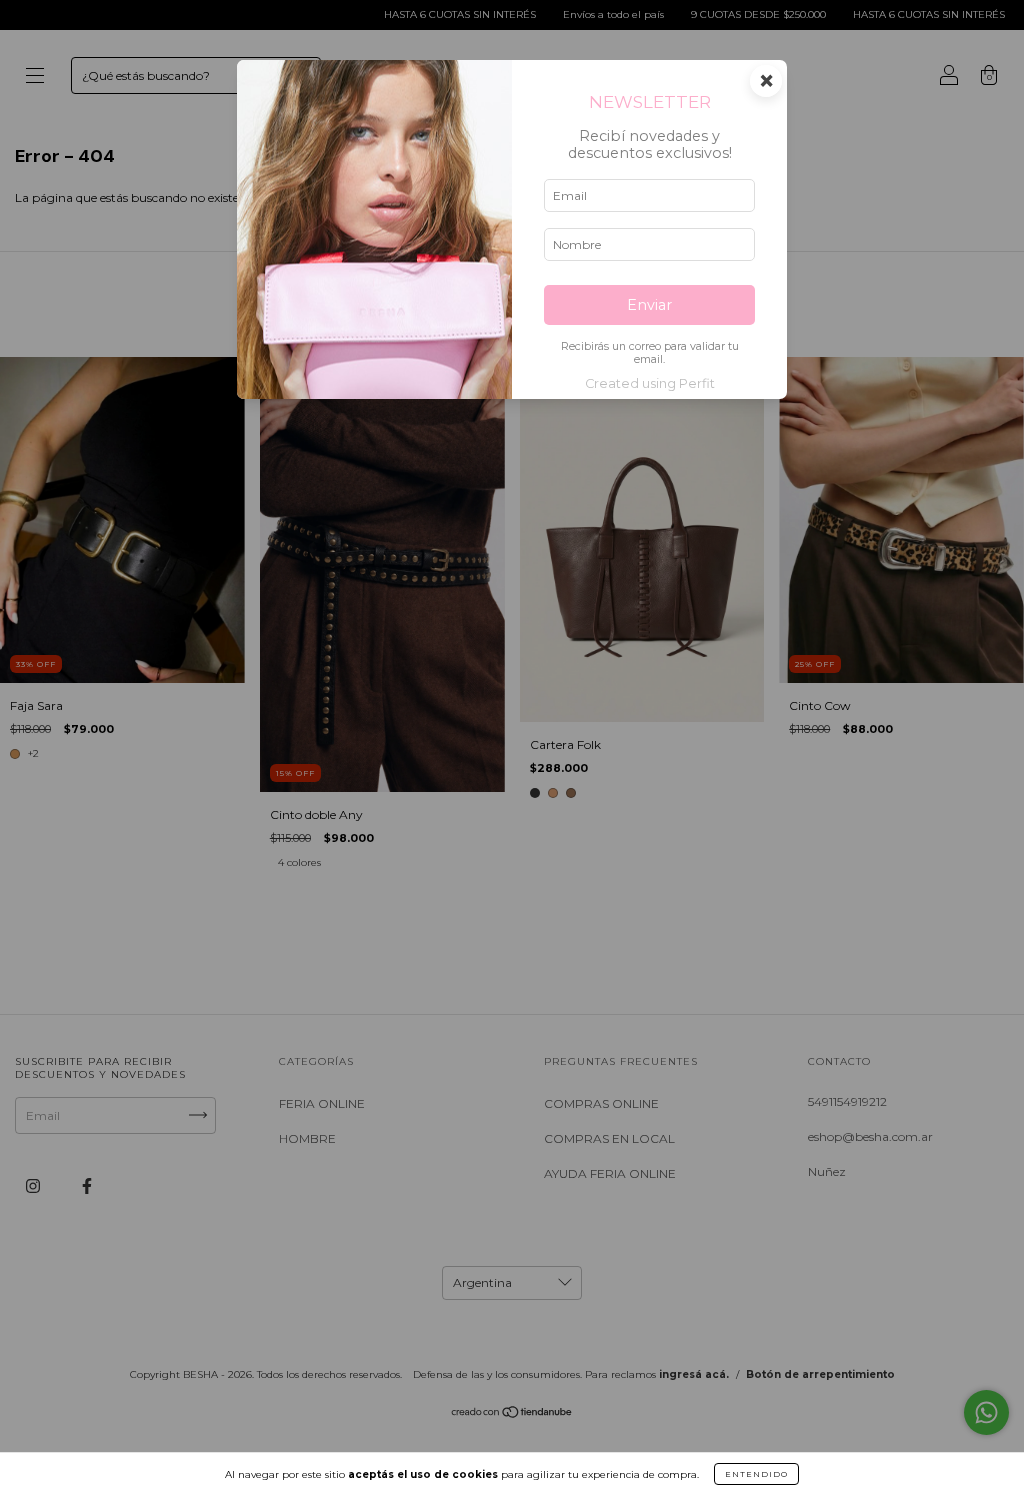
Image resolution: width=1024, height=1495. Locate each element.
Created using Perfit (650, 383)
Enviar (649, 305)
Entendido (756, 1474)
